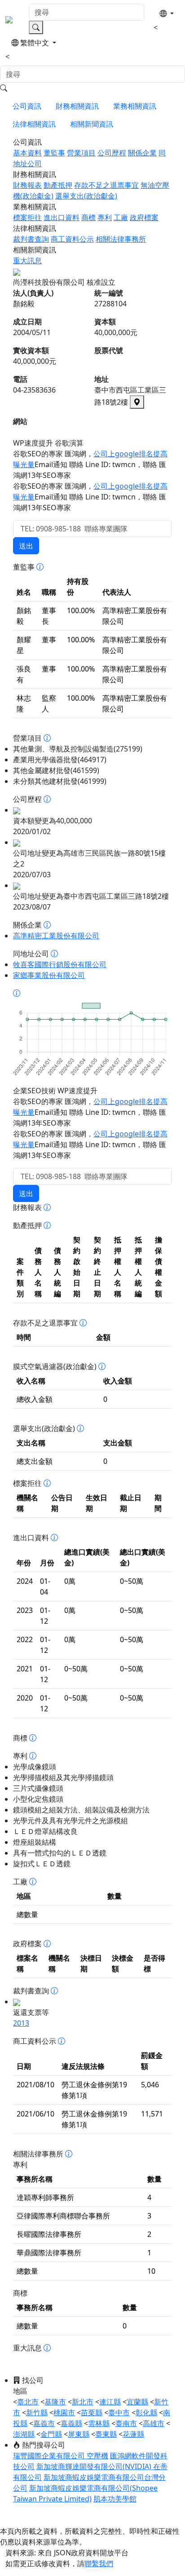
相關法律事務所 (121, 239)
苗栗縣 (92, 2413)
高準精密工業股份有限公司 (56, 936)
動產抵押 (58, 185)
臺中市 (119, 2413)
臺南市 (126, 2423)
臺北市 (28, 2402)
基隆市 (55, 2402)
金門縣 (51, 2434)
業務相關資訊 (135, 106)
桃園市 (64, 2413)
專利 (105, 217)
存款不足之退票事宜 (106, 185)
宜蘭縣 (137, 2402)
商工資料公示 (72, 239)
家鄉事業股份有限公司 (49, 975)
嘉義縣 (71, 2423)
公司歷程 (112, 153)
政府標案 (144, 217)
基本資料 (27, 153)
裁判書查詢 (31, 239)
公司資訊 (27, 106)
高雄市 (154, 2423)
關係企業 (142, 153)
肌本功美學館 (115, 2499)
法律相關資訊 (34, 124)
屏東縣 (79, 2434)
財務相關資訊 (77, 106)
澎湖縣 (24, 2434)
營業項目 (81, 153)
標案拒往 (27, 217)
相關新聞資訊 (92, 124)
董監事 (54, 153)
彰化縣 (146, 2413)
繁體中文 (35, 43)
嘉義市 (44, 2423)
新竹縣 (37, 2413)
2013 (21, 2023)
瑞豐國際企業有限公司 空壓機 (61, 2456)
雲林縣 (99, 2423)
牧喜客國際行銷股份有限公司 (60, 964)
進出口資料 (62, 217)
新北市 (83, 2402)
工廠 (121, 217)
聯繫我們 (99, 2563)
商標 (88, 217)
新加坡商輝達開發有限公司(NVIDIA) (95, 2466)
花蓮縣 (133, 2434)
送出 (26, 546)
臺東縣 (106, 2434)
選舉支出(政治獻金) (86, 196)
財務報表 (27, 185)
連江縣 (110, 2402)
